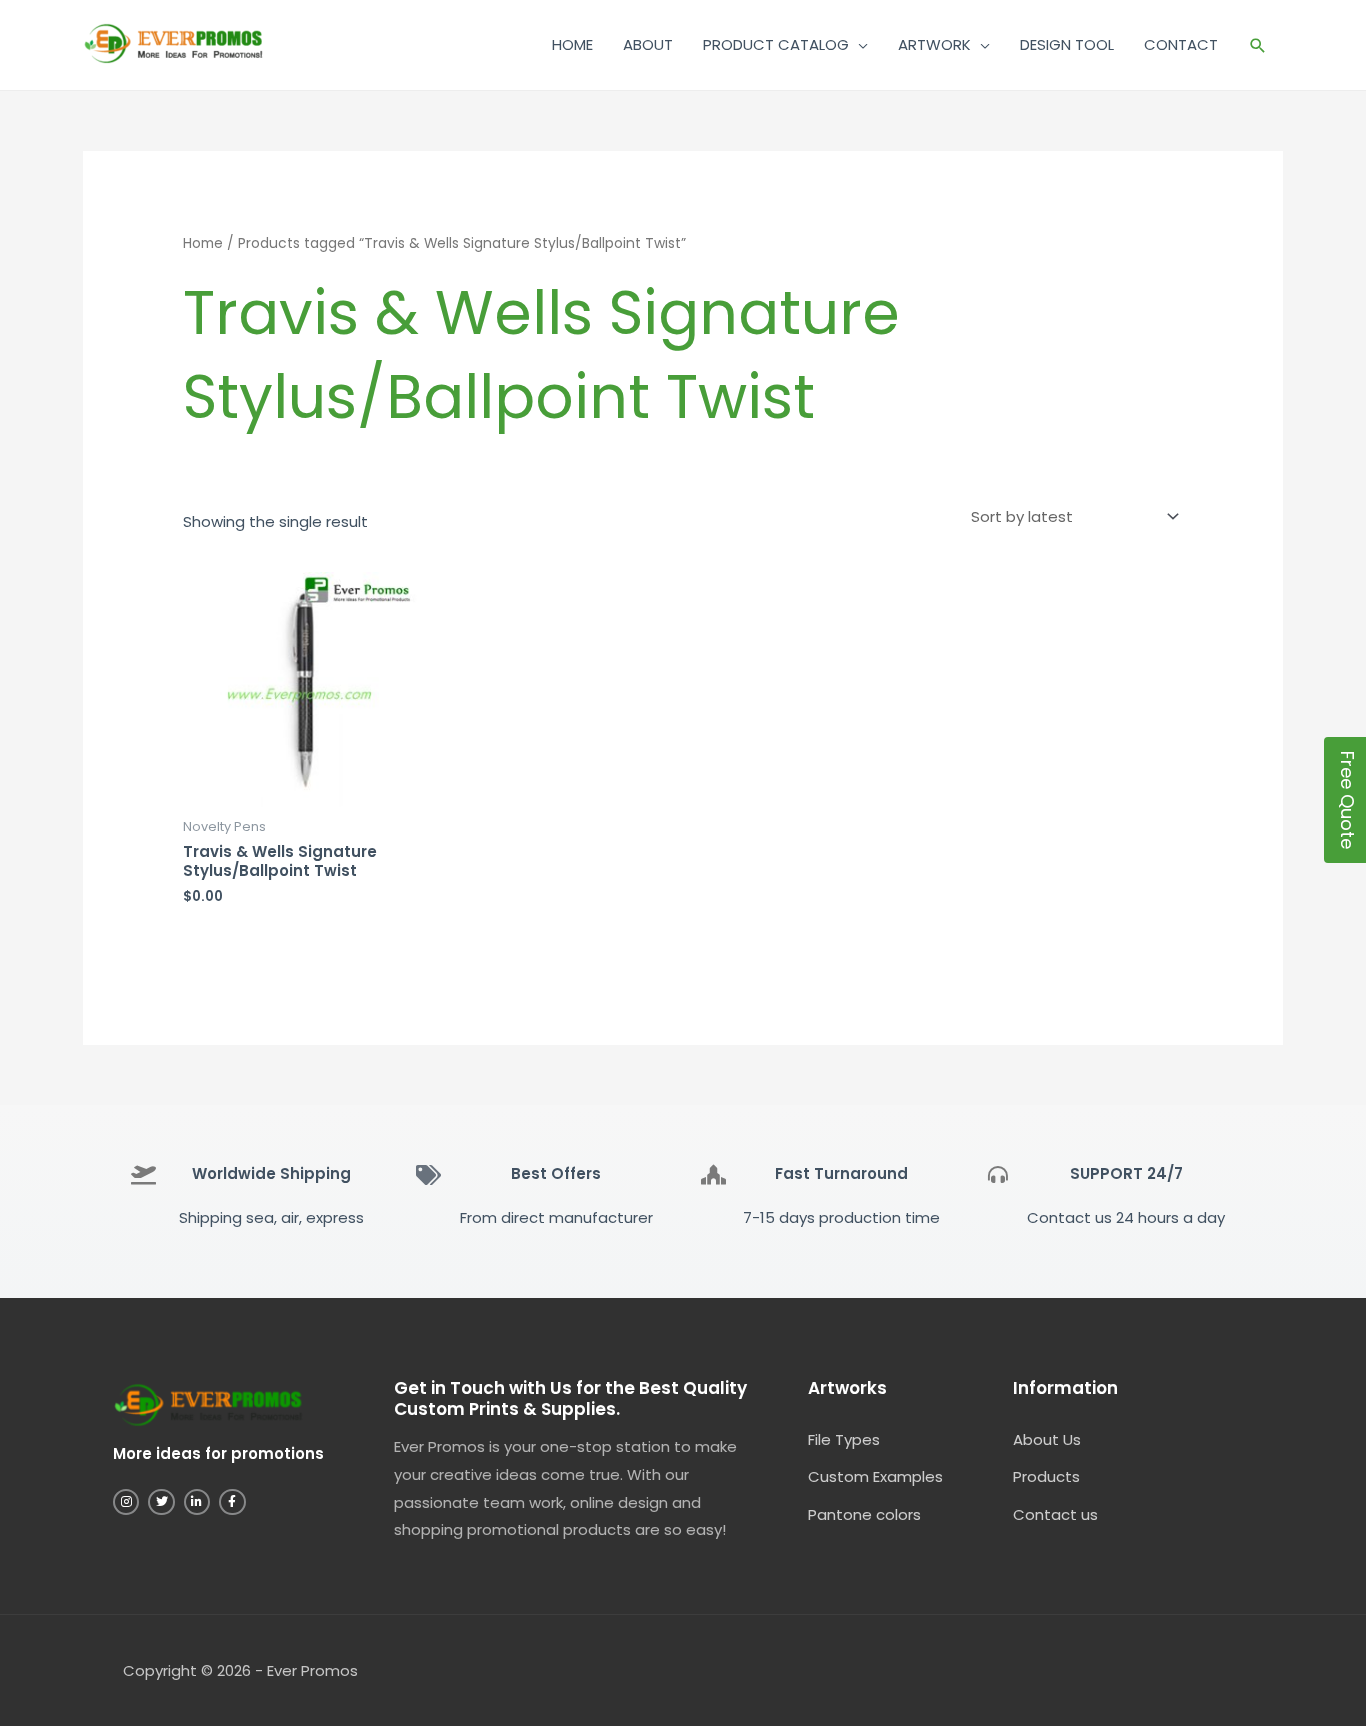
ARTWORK (934, 44)
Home (203, 243)
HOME (572, 44)
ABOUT (648, 44)
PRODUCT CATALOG (776, 44)
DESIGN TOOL (1067, 44)
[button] (1258, 45)
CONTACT (1181, 44)
